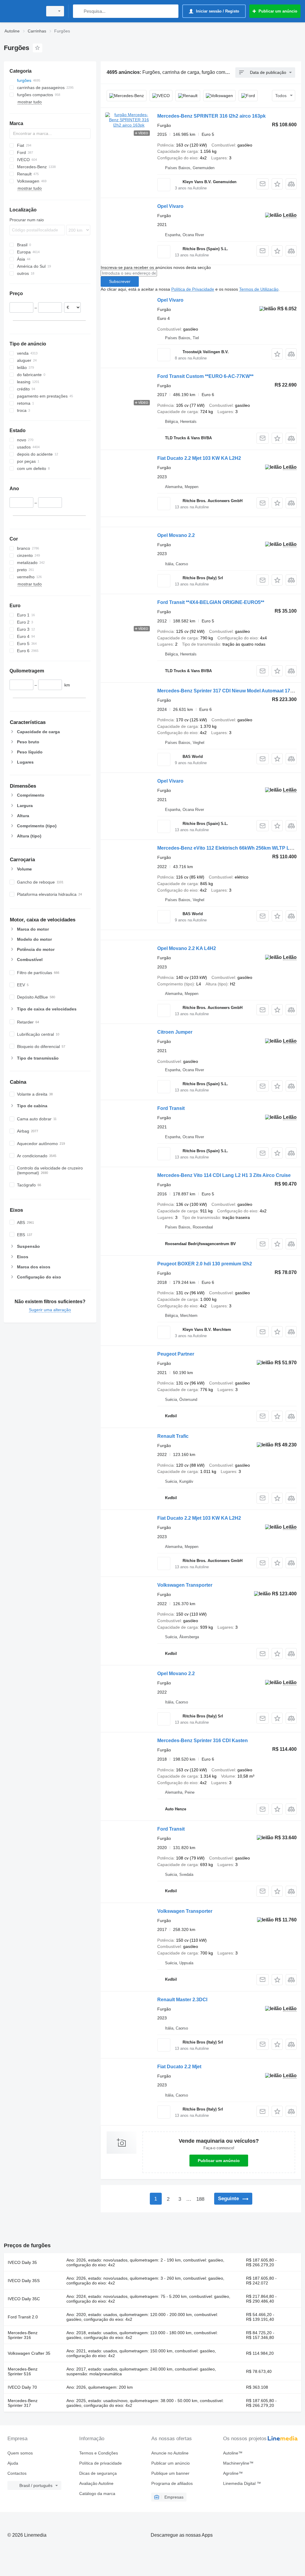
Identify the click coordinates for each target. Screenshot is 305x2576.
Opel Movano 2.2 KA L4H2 (187, 948)
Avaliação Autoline (96, 2483)
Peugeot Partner (176, 1354)
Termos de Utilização (259, 289)
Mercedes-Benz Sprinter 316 (23, 2335)
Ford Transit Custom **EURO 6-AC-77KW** (205, 376)
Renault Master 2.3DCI (182, 2000)
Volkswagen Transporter (185, 1585)
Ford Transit (171, 1108)
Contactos (17, 2473)
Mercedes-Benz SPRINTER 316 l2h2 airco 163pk (211, 116)
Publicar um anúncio (219, 2161)
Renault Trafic (173, 1436)
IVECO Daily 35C (24, 2299)
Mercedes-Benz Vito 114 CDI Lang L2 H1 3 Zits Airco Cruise (224, 1175)
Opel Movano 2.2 (176, 535)
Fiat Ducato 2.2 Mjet (179, 2067)
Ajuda (13, 2463)
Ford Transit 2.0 (23, 2317)
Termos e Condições (99, 2453)
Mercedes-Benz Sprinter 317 (23, 2403)
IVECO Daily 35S (24, 2281)
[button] (277, 184)
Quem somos (20, 2453)
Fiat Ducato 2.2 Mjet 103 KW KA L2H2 (199, 458)
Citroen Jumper (175, 1032)
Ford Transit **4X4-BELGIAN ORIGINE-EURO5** (211, 602)
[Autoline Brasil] (22, 11)
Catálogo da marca (97, 2494)
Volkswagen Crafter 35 (29, 2353)
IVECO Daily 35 (22, 2262)
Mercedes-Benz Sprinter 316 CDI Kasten (203, 1741)
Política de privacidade (101, 2463)
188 (200, 2199)
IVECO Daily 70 (22, 2387)
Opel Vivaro (170, 206)
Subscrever (120, 281)
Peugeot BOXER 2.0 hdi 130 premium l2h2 (205, 1264)
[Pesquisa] (79, 11)
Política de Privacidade (193, 289)
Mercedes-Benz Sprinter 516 (23, 2371)
